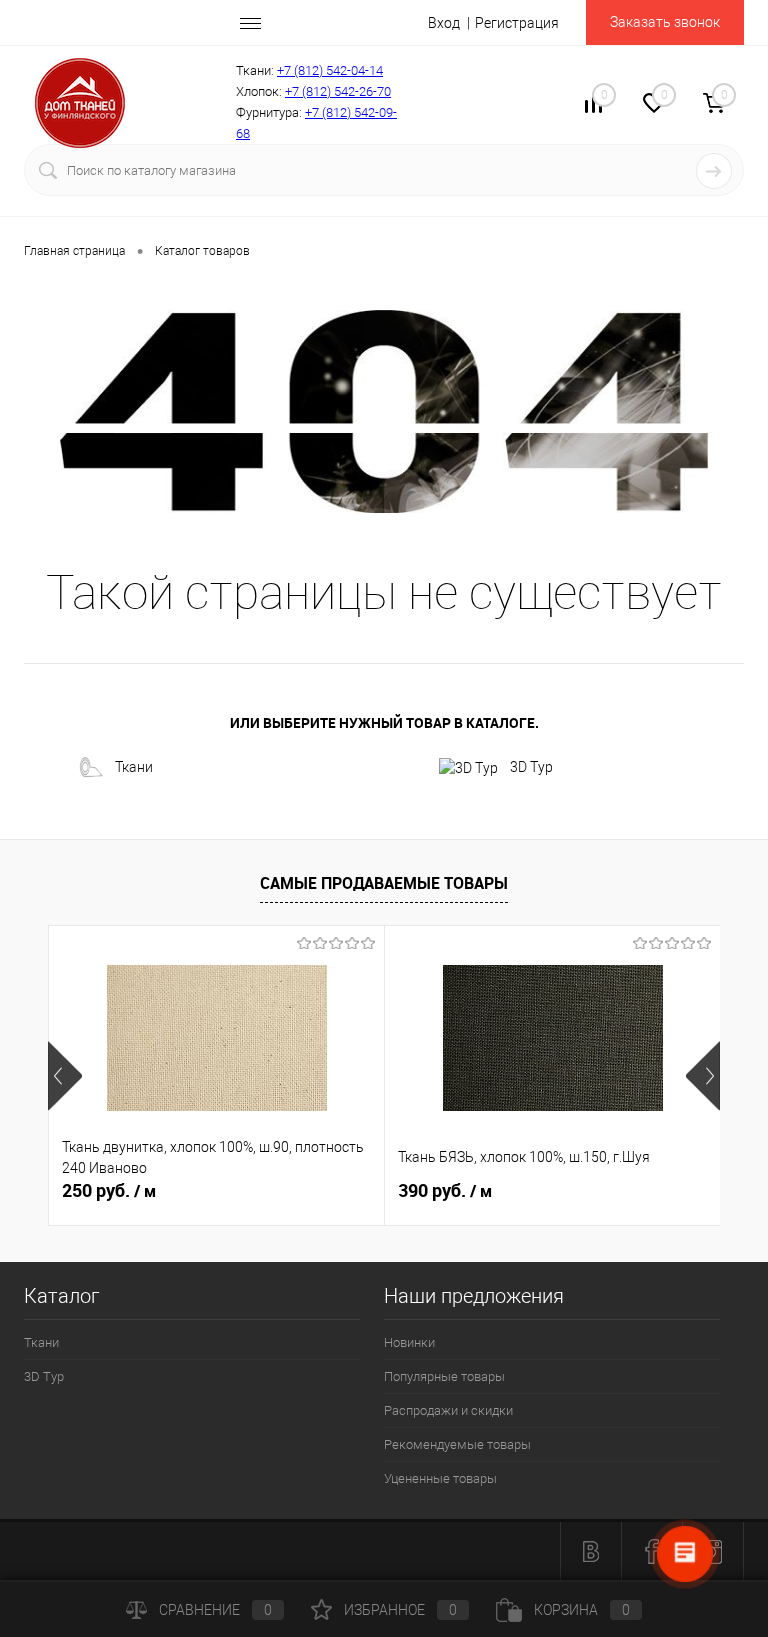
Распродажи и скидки (448, 1410)
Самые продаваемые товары (384, 883)
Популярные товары (444, 1376)
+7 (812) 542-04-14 (330, 70)
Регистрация (517, 23)
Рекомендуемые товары (457, 1444)
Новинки (409, 1342)
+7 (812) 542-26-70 (338, 91)
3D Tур (531, 767)
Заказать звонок (665, 22)
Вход (444, 23)
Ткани (134, 767)
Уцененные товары (440, 1478)
